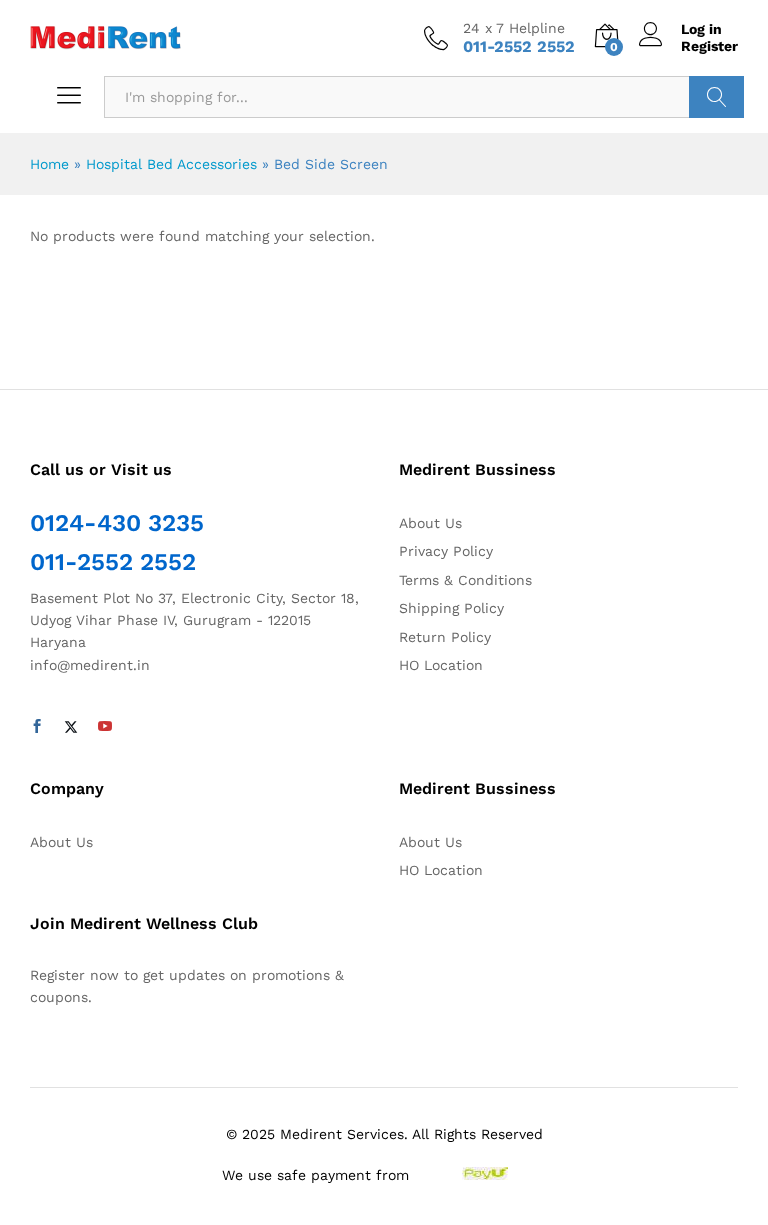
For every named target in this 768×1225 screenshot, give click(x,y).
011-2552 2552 (113, 562)
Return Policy (445, 637)
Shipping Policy (451, 608)
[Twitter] (71, 727)
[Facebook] (37, 727)
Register (709, 46)
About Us (430, 523)
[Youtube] (105, 727)
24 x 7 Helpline (514, 28)
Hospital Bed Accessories (171, 164)
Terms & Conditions (465, 580)
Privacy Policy (446, 551)
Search (716, 97)
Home (49, 164)
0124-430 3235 (117, 523)
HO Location (441, 665)
